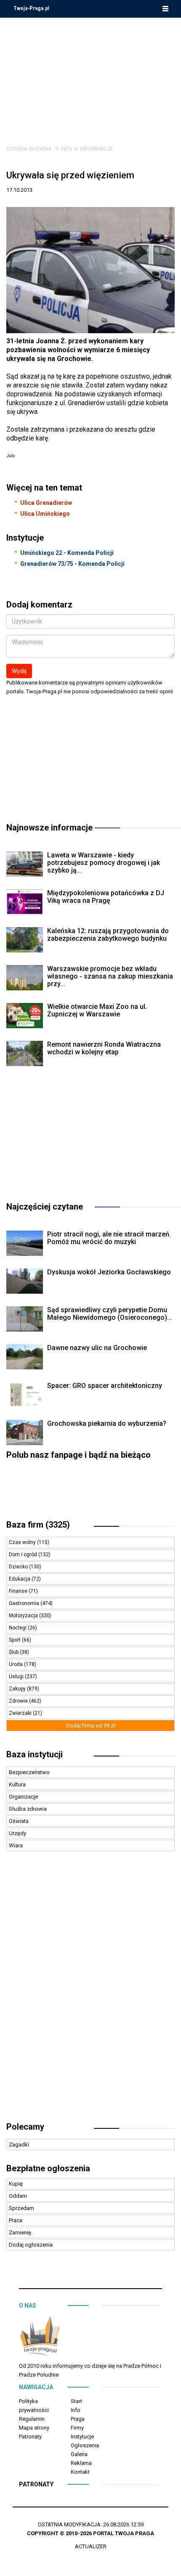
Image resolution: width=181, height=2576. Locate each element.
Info (67, 149)
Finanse (19, 1591)
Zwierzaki (21, 1713)
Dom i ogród (24, 1555)
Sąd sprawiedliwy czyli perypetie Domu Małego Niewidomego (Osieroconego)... (110, 1314)
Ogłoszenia (85, 2445)
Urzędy (17, 1833)
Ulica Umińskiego (45, 514)
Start (76, 2401)
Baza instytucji (35, 1754)
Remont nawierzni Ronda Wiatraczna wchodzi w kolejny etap (104, 1048)
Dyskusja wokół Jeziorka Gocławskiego (109, 1272)
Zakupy (18, 1689)
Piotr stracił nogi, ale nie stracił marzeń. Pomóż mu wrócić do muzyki (109, 1238)
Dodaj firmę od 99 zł (91, 1726)
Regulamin (32, 2419)
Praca (16, 2220)
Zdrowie (19, 1701)
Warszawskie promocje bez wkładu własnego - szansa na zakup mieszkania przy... (110, 976)
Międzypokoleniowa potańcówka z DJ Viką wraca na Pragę (106, 897)
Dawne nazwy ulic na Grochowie (97, 1348)
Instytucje (82, 2437)
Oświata (19, 1821)
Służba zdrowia (28, 1809)
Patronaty (30, 2437)
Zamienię (20, 2232)
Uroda (16, 1664)
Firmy (77, 2428)
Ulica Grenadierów (46, 503)
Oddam (18, 2196)
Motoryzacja (24, 1616)
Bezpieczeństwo (29, 1772)
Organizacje (23, 1797)
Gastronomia (25, 1603)
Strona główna (29, 149)
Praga (78, 2419)
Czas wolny (23, 1542)
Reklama (81, 2463)
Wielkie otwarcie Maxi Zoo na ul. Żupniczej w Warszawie (97, 1010)
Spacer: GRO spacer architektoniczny (105, 1386)
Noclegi (18, 1628)
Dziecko (19, 1567)
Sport (15, 1640)
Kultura (17, 1784)
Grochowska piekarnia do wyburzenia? (107, 1423)
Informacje (96, 149)
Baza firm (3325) (38, 1525)
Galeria (79, 2454)
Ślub (14, 1652)
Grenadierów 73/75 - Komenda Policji (72, 564)
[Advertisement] (90, 75)
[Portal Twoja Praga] (40, 2338)
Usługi (17, 1677)
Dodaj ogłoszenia (31, 2245)
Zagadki (19, 2145)
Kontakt (80, 2472)
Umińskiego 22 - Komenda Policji (67, 553)
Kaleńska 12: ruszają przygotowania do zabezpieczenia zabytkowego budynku (108, 935)
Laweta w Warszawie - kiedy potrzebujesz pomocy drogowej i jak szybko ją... (104, 863)
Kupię (16, 2184)
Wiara (16, 1845)
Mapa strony (34, 2428)
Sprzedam (21, 2208)
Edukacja (20, 1579)
